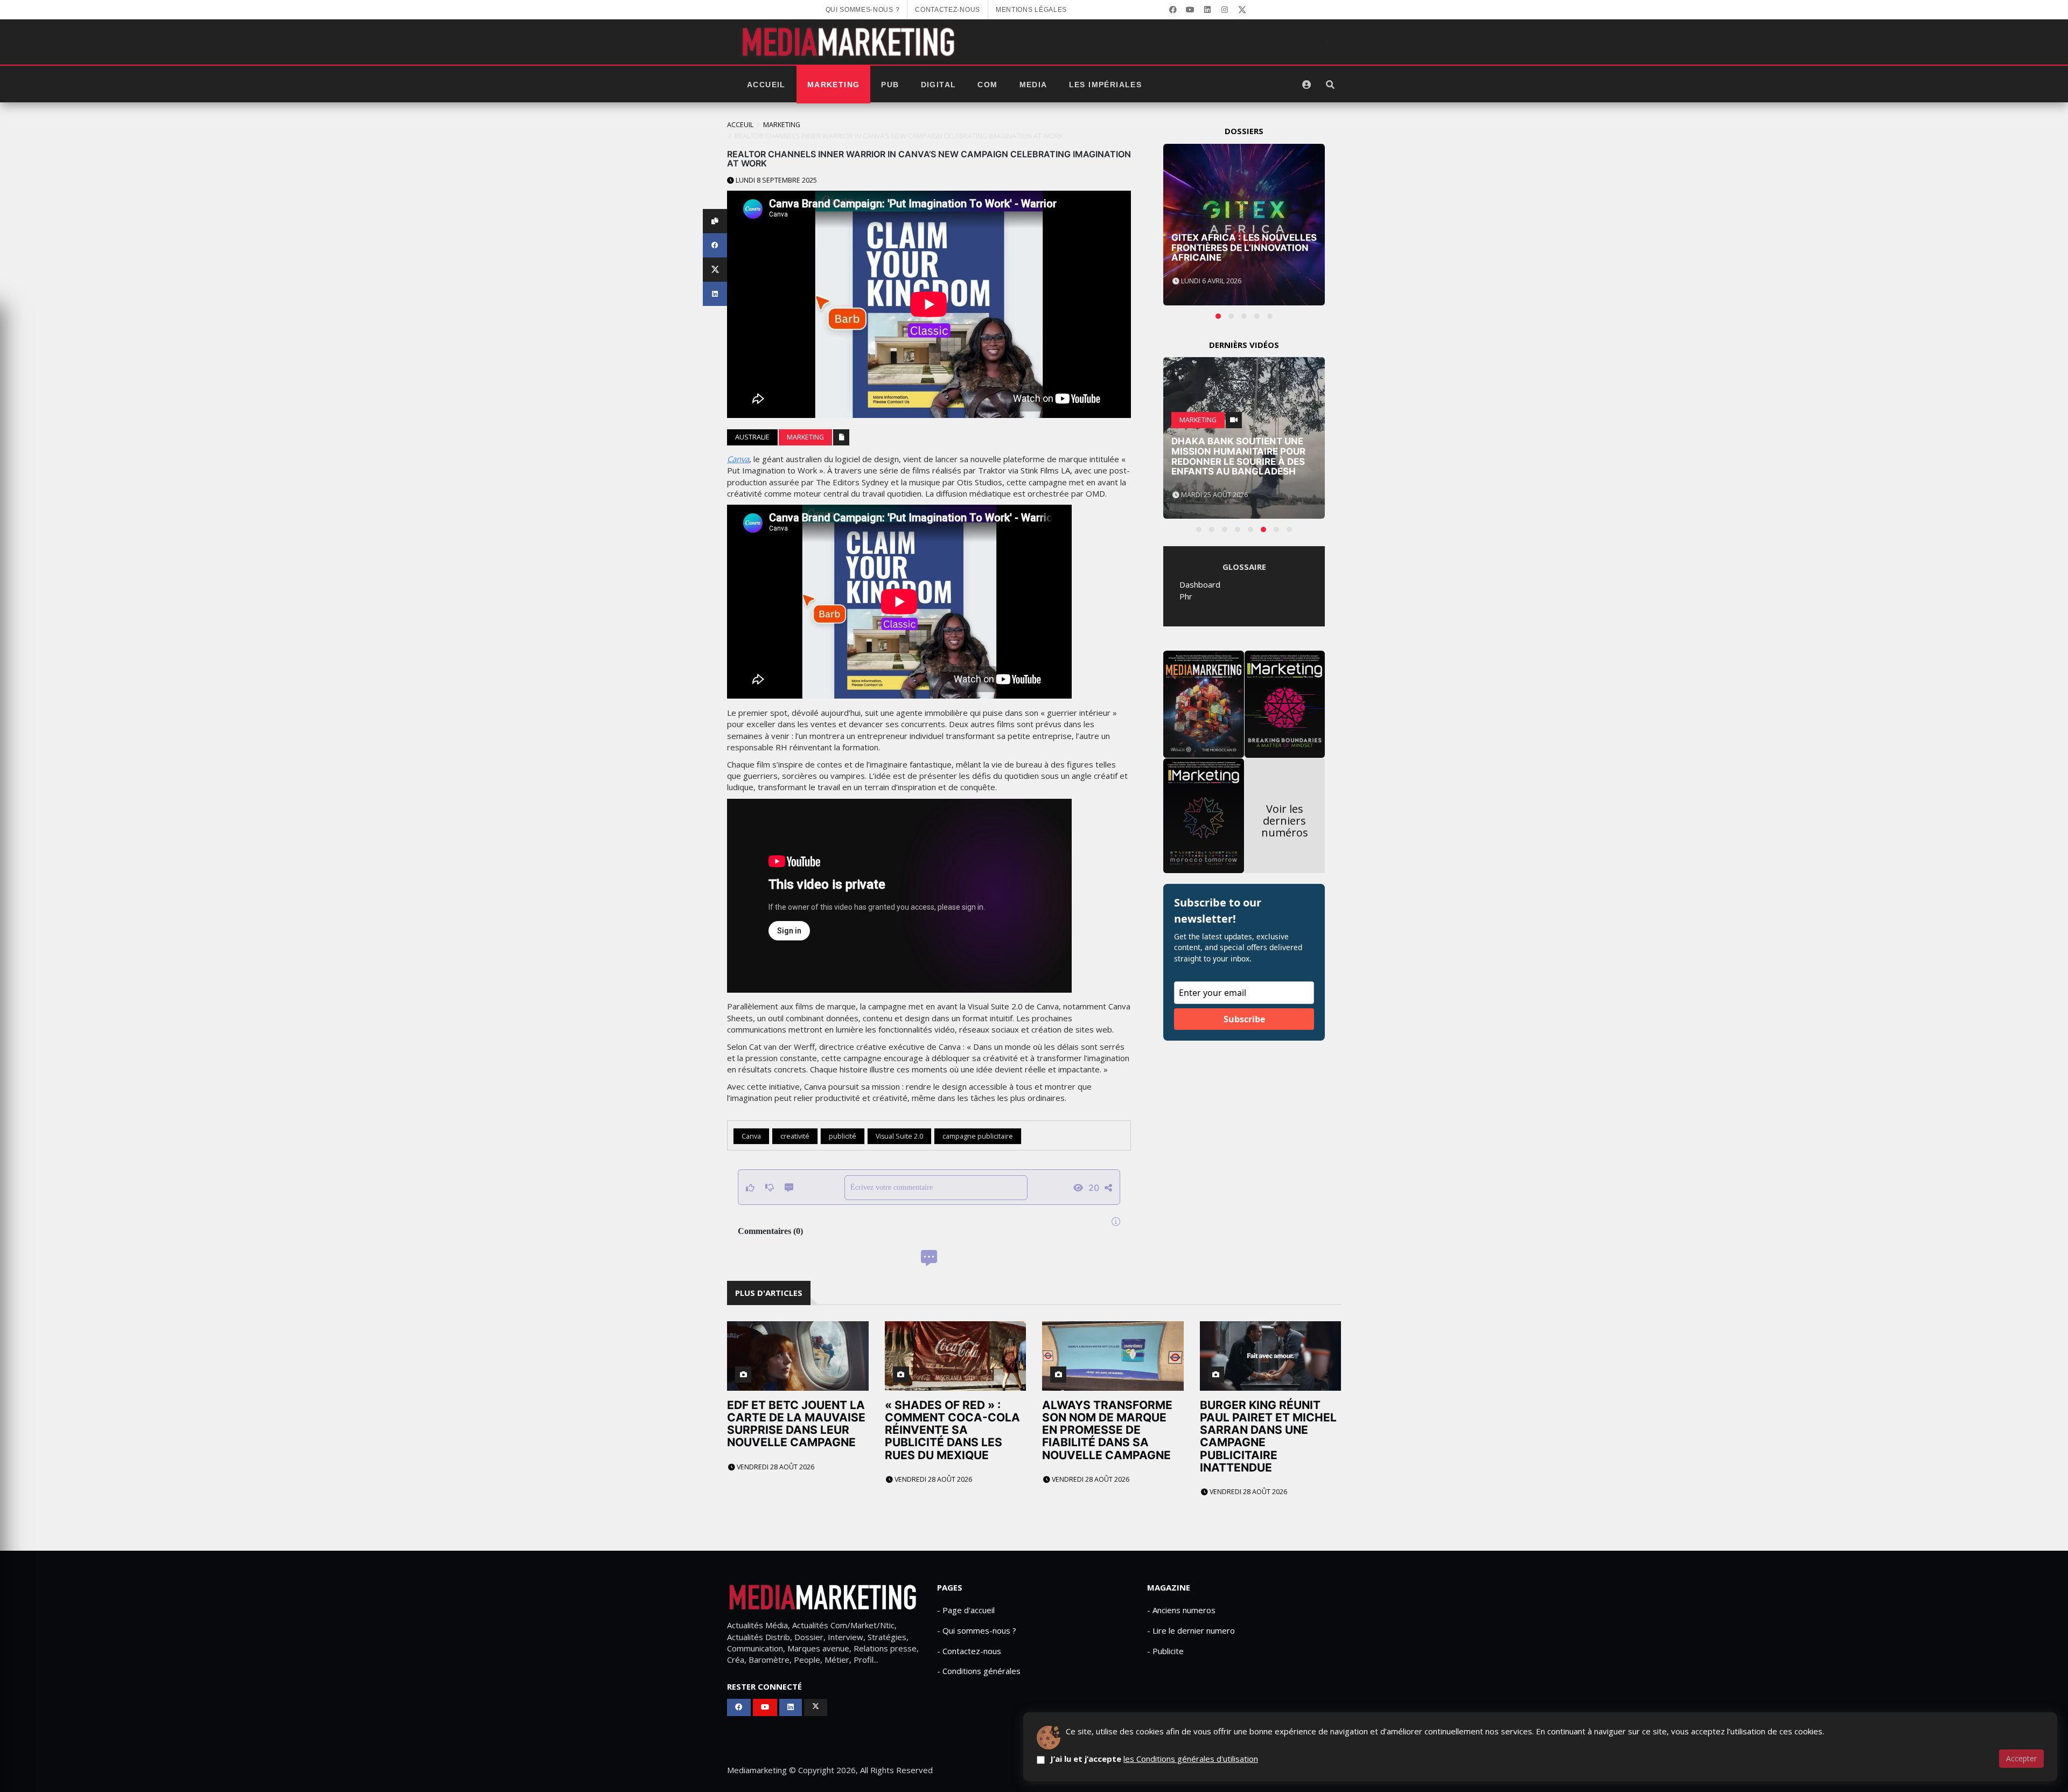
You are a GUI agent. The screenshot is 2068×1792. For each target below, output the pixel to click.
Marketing (834, 85)
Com (987, 85)
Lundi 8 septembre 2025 (775, 180)
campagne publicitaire (978, 1136)
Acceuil (740, 125)
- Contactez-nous (969, 1651)
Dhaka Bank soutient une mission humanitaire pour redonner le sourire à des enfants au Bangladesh (1238, 456)
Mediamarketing (757, 1770)
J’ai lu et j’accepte (1154, 1759)
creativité (795, 1136)
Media (1033, 85)
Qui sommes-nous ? (863, 10)
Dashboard (1200, 584)
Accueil (766, 85)
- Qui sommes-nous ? (977, 1630)
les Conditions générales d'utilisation (1191, 1759)
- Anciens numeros (1181, 1610)
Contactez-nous (948, 10)
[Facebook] (1173, 10)
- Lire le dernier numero (1191, 1630)
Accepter (2021, 1758)
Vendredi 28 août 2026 (775, 1467)
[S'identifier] (1307, 85)
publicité (843, 1136)
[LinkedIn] (1207, 10)
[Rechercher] (1330, 85)
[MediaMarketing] (850, 42)
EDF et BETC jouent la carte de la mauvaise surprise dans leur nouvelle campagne (796, 1424)
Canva (738, 459)
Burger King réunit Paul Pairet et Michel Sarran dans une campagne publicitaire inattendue (1268, 1436)
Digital (939, 85)
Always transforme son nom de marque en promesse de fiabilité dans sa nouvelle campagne (1107, 1430)
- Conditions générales (979, 1671)
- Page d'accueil (966, 1610)
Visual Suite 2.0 (899, 1136)
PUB (890, 85)
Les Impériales (1106, 85)
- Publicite (1165, 1651)
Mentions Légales (1031, 10)
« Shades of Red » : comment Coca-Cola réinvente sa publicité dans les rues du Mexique (952, 1430)
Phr (1186, 596)
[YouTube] (1190, 10)
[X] (1242, 10)
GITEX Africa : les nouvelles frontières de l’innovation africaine (1244, 247)
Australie (752, 437)
